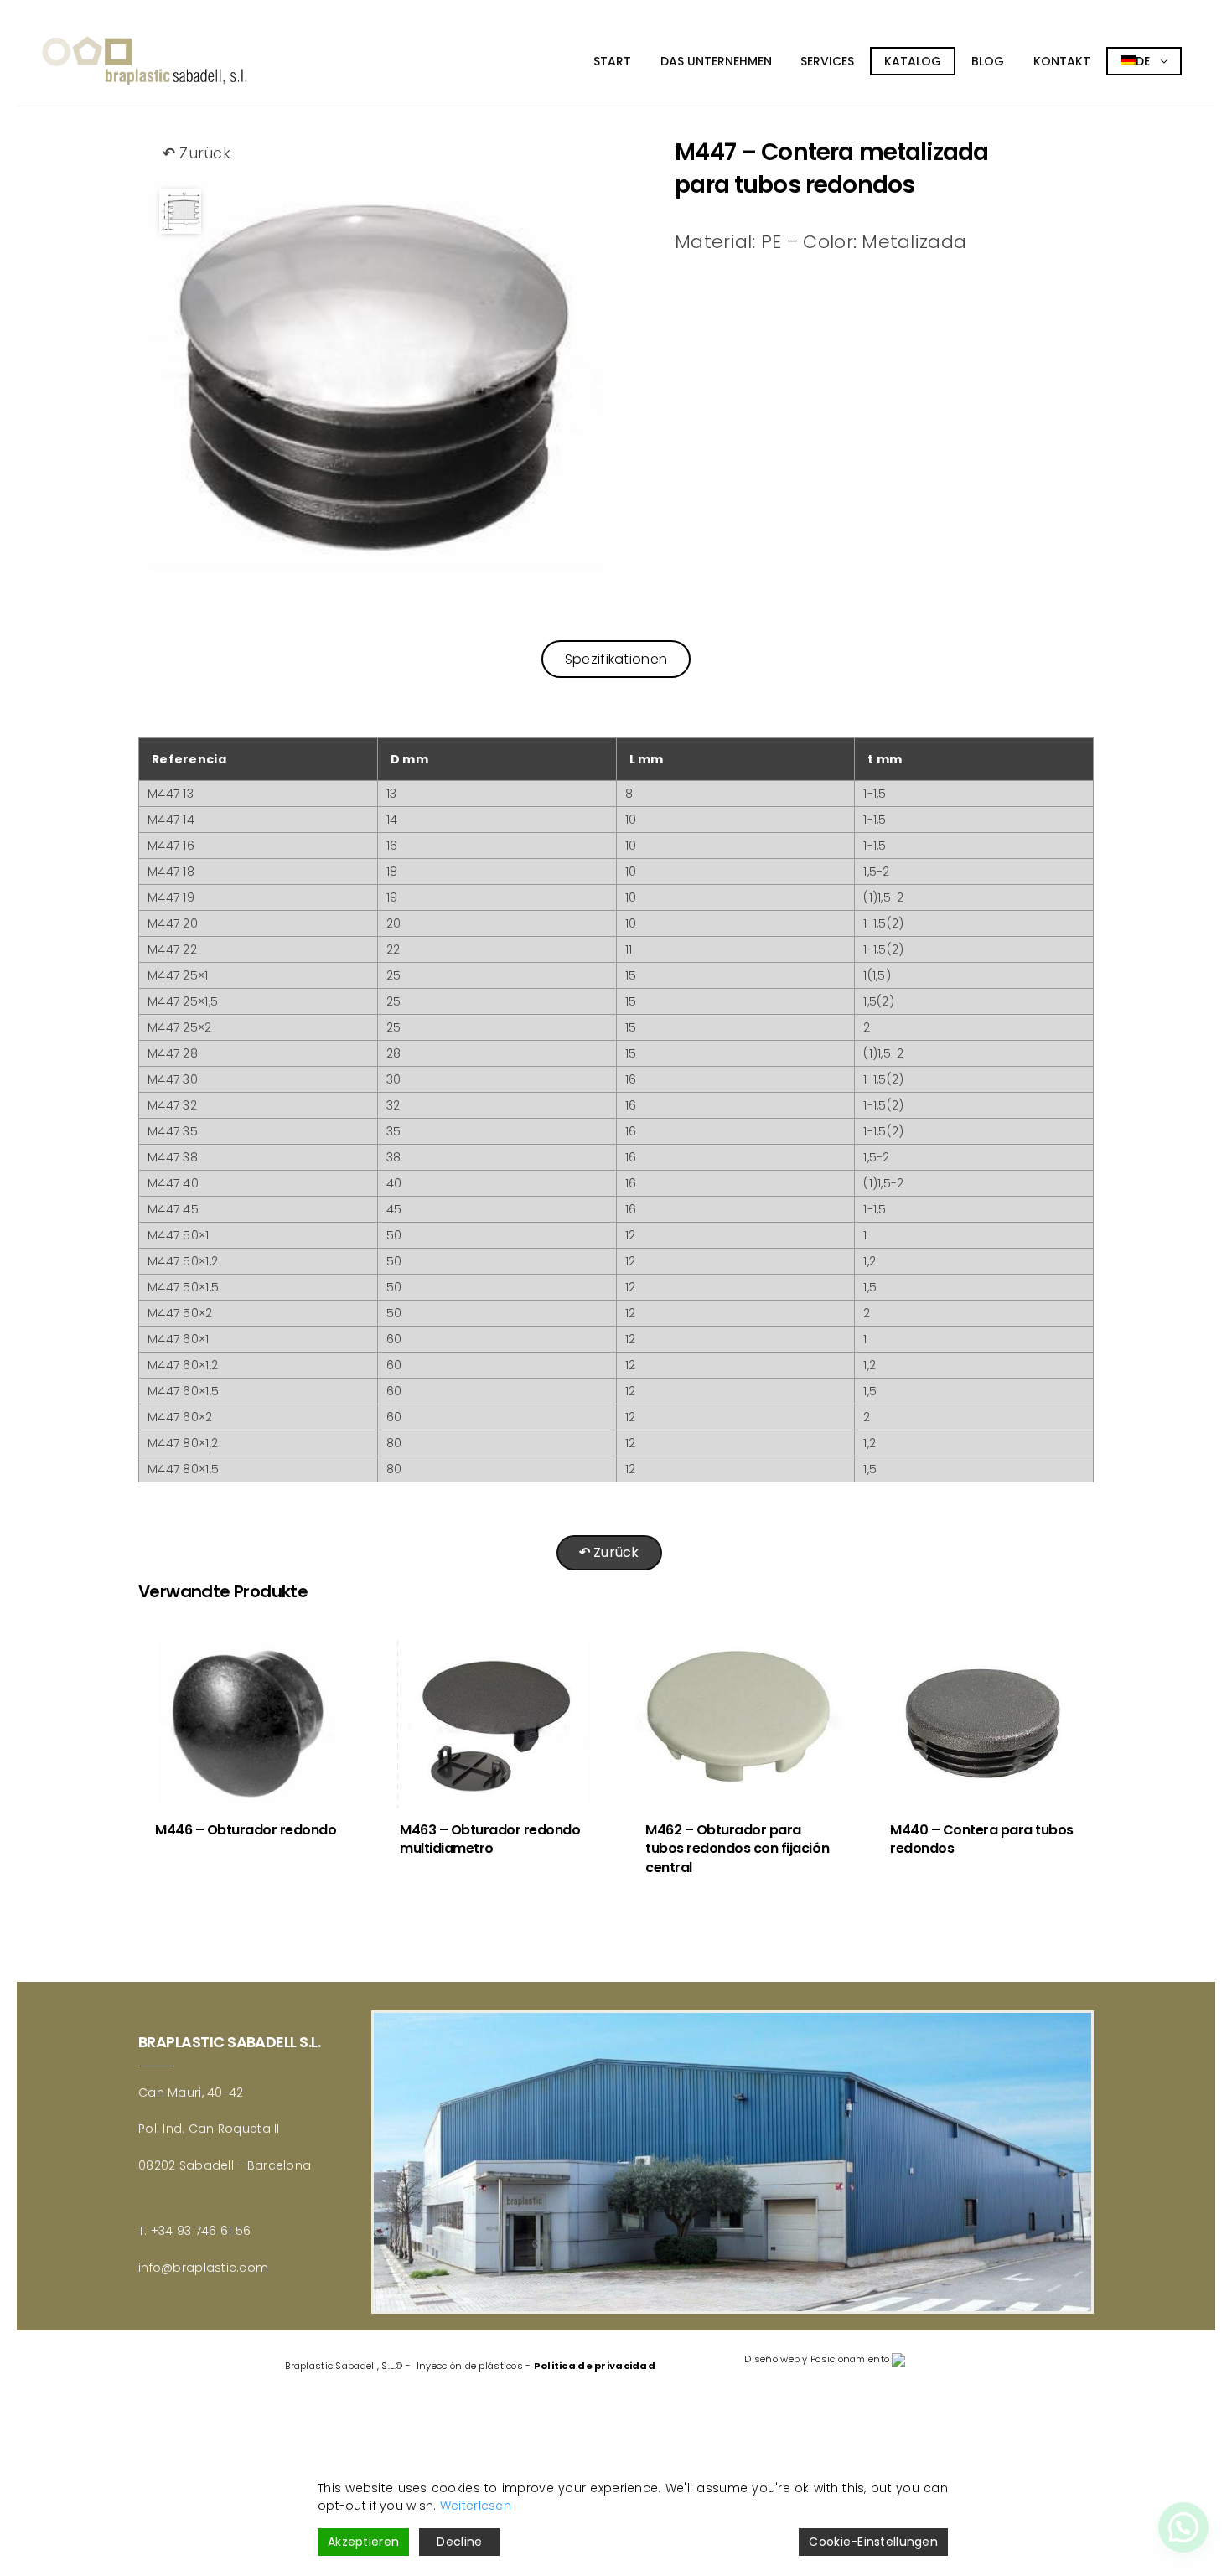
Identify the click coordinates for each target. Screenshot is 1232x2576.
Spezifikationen (616, 659)
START (612, 61)
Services (827, 61)
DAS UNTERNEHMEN (716, 61)
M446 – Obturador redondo (246, 1830)
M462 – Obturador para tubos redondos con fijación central (737, 1849)
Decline (459, 2542)
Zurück (197, 153)
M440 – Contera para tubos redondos (982, 1839)
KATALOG (913, 61)
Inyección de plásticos (470, 2366)
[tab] (616, 659)
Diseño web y (776, 2359)
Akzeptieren (363, 2542)
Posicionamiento (850, 2359)
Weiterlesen (476, 2506)
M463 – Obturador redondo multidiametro (490, 1839)
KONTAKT (1062, 61)
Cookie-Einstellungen (873, 2542)
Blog (988, 61)
